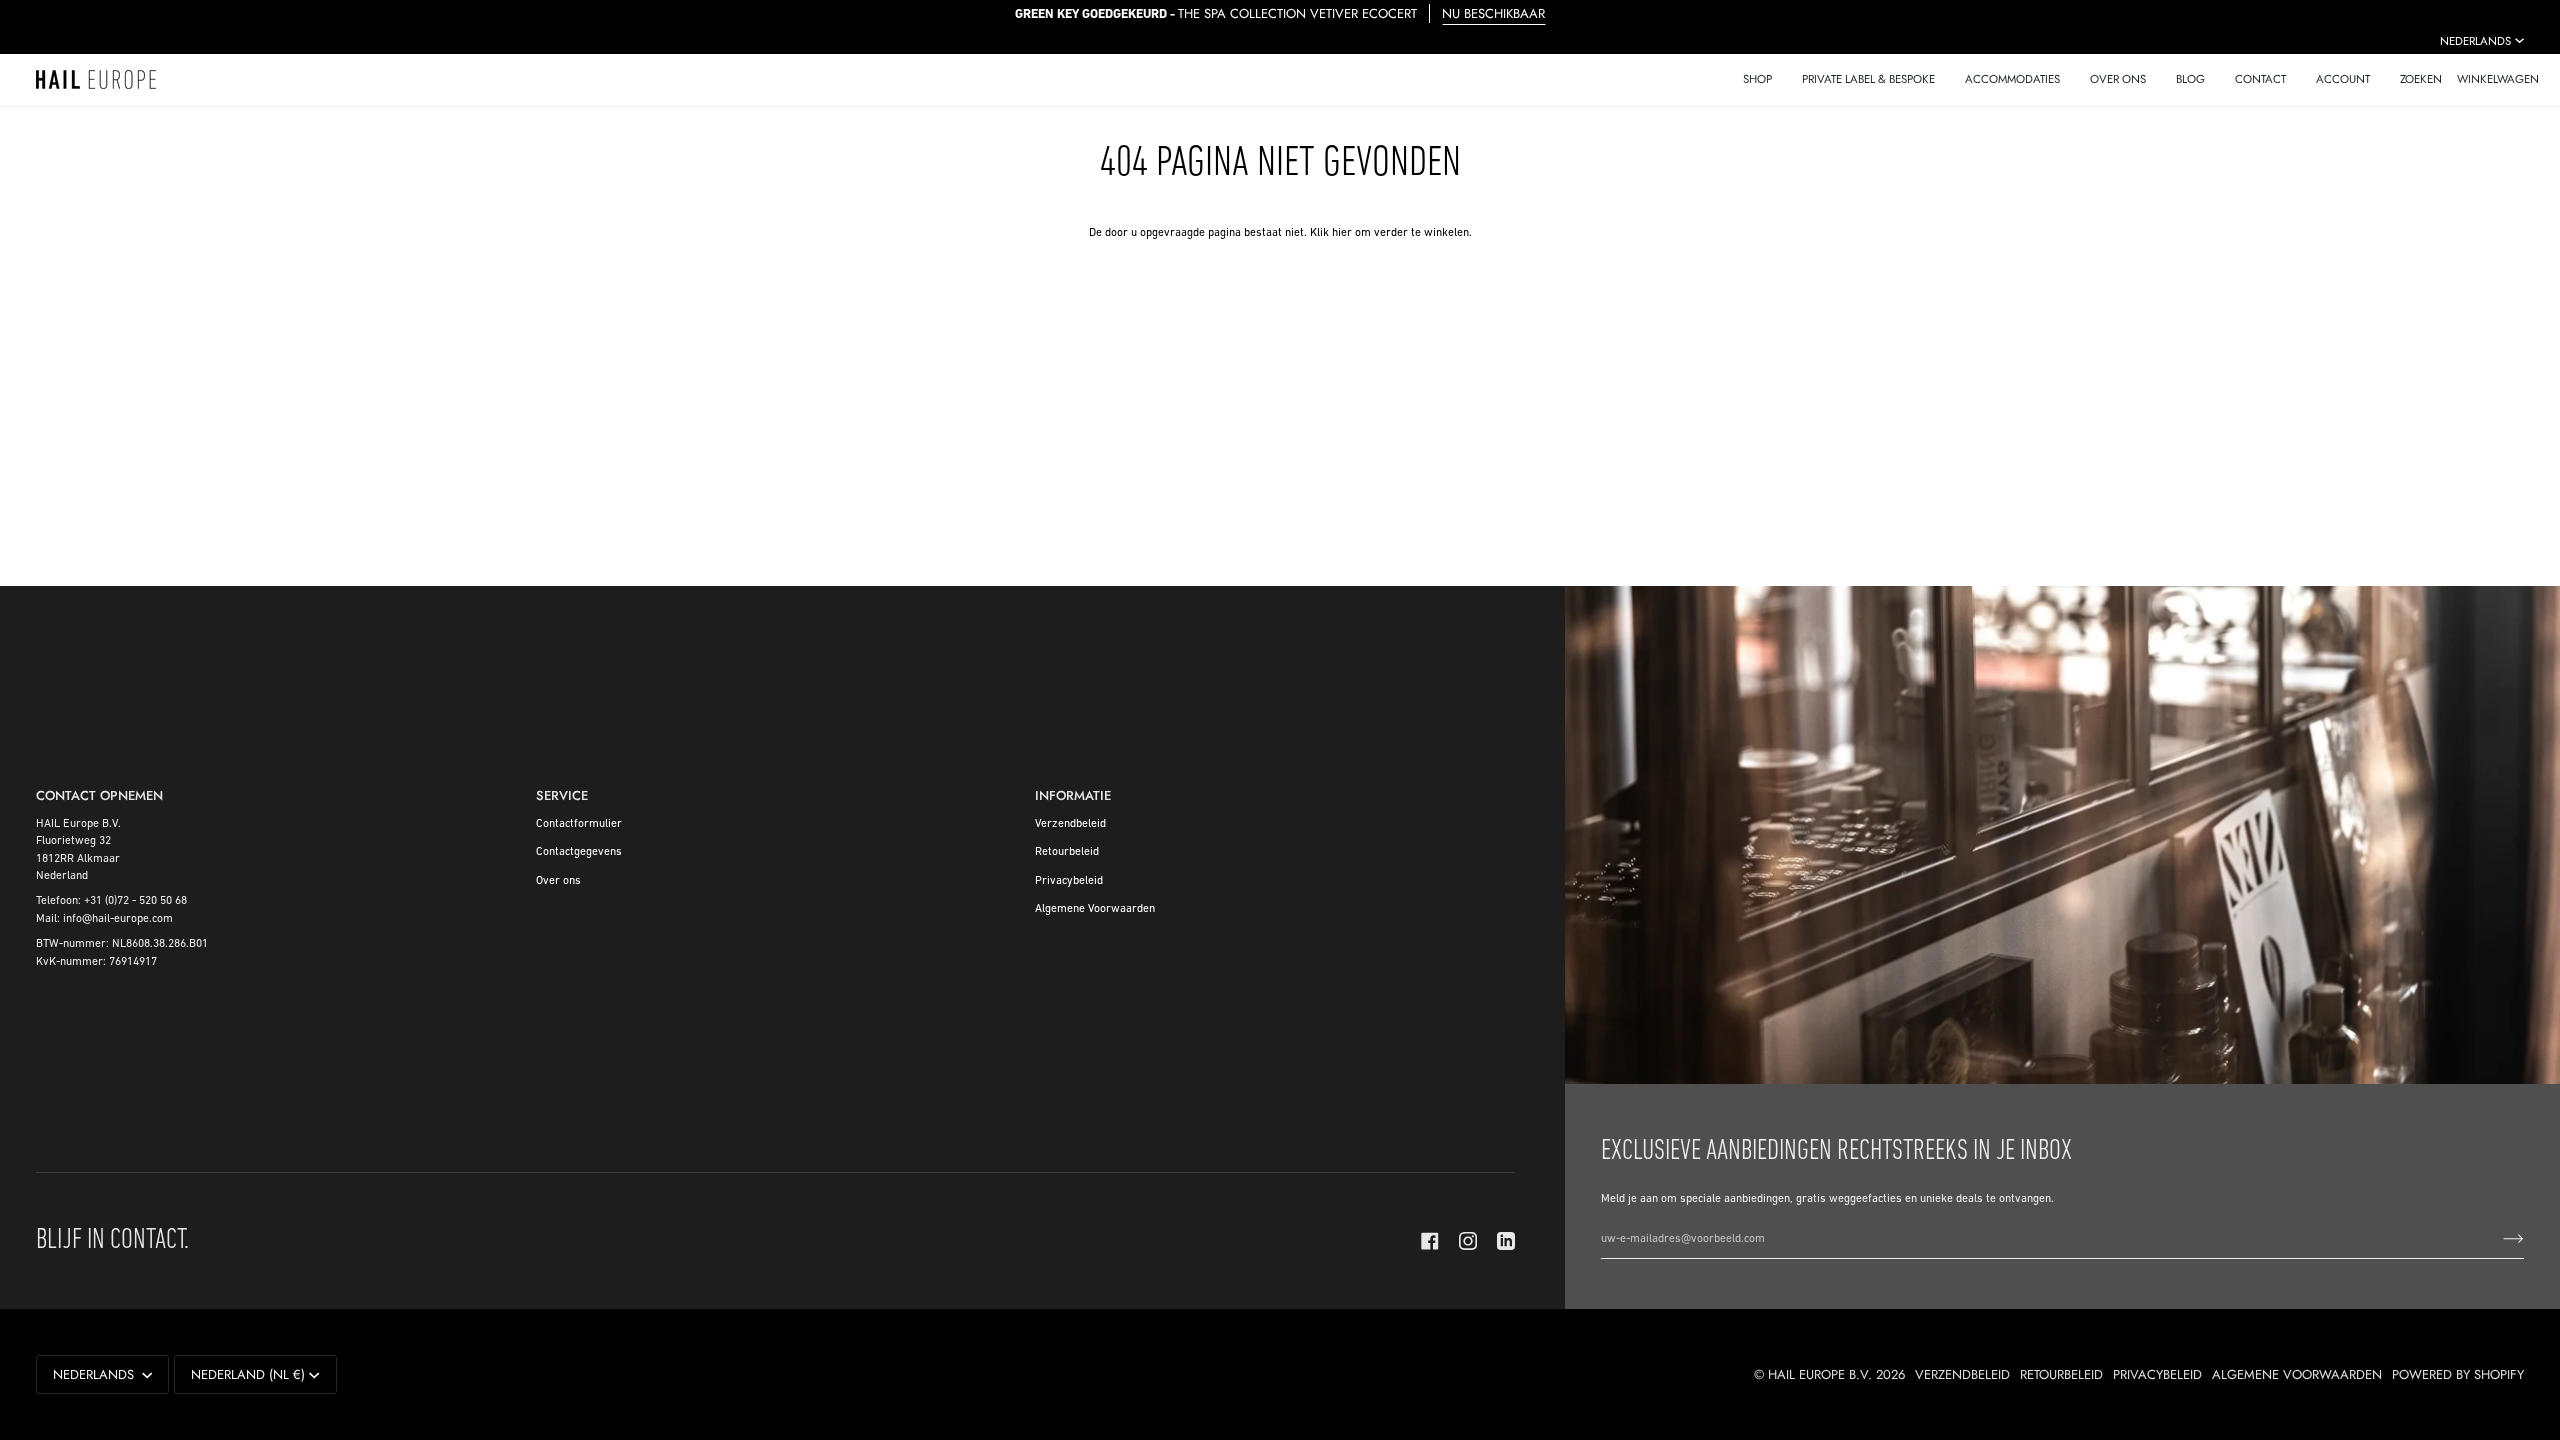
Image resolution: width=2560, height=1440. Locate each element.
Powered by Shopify (2458, 1374)
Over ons (558, 881)
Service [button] (562, 795)
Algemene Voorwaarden (1095, 909)
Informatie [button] (1073, 795)
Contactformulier (579, 824)
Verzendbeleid (1070, 824)
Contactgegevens (579, 852)
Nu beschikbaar (1493, 13)
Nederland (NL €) (248, 1374)
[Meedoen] (2497, 1239)
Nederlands (2475, 41)
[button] (1757, 80)
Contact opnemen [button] (99, 795)
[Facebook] (1430, 1241)
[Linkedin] (1506, 1241)
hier (1342, 233)
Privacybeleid (1069, 881)
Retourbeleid (1067, 852)
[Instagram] (1468, 1241)
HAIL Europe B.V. (1820, 1374)
